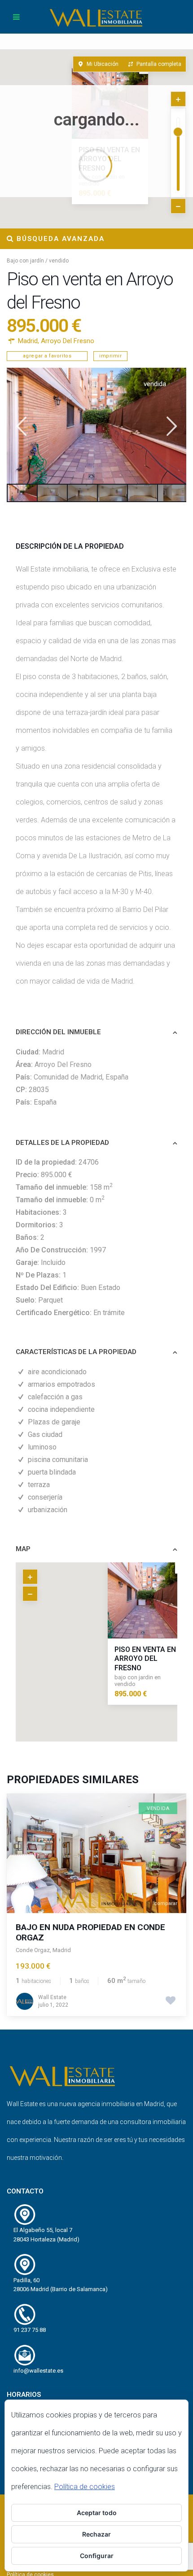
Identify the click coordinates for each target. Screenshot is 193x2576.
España (117, 1077)
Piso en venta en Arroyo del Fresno (145, 1659)
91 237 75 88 (30, 2330)
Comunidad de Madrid (68, 1077)
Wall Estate (52, 1997)
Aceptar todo (97, 2513)
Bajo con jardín (25, 261)
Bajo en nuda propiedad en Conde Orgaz (90, 1932)
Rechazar (96, 2534)
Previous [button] (20, 426)
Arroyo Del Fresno (68, 341)
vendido (59, 261)
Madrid (28, 341)
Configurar (97, 2556)
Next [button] (171, 426)
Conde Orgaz (33, 1950)
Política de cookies (85, 2487)
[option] (96, 426)
